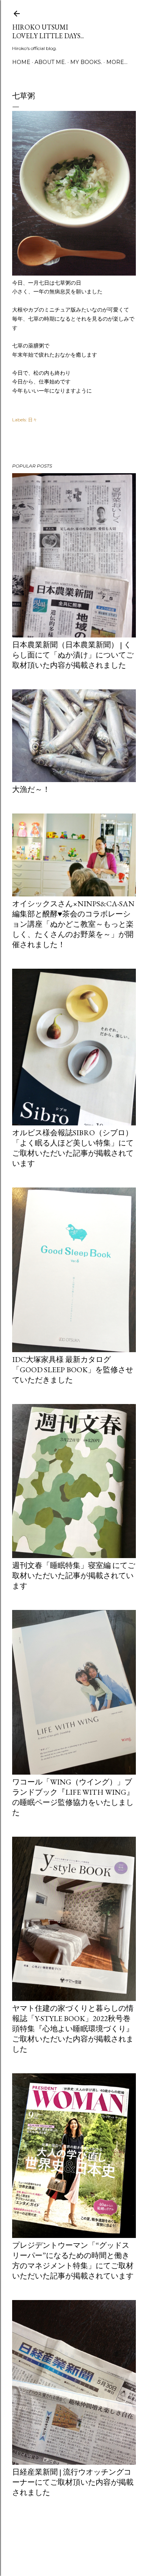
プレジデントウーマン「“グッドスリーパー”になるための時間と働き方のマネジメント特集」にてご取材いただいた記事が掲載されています (73, 2260)
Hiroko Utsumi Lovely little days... (48, 31)
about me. (50, 62)
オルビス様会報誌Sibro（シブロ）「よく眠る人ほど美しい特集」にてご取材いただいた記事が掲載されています (73, 1148)
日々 (33, 420)
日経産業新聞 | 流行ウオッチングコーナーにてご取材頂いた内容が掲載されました (73, 2482)
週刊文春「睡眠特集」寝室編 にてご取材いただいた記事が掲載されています (74, 1576)
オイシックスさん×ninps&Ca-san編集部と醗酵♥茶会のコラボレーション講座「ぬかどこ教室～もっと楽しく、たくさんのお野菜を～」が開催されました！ (73, 924)
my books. (86, 62)
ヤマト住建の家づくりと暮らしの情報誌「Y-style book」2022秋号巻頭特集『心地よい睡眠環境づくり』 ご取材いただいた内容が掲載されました (73, 2029)
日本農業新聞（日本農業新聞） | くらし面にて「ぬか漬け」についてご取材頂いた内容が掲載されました (73, 655)
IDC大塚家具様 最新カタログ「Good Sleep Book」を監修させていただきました (73, 1370)
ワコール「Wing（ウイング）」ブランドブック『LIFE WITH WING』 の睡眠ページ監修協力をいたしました (73, 1797)
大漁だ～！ (31, 789)
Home (21, 62)
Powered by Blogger (80, 2540)
